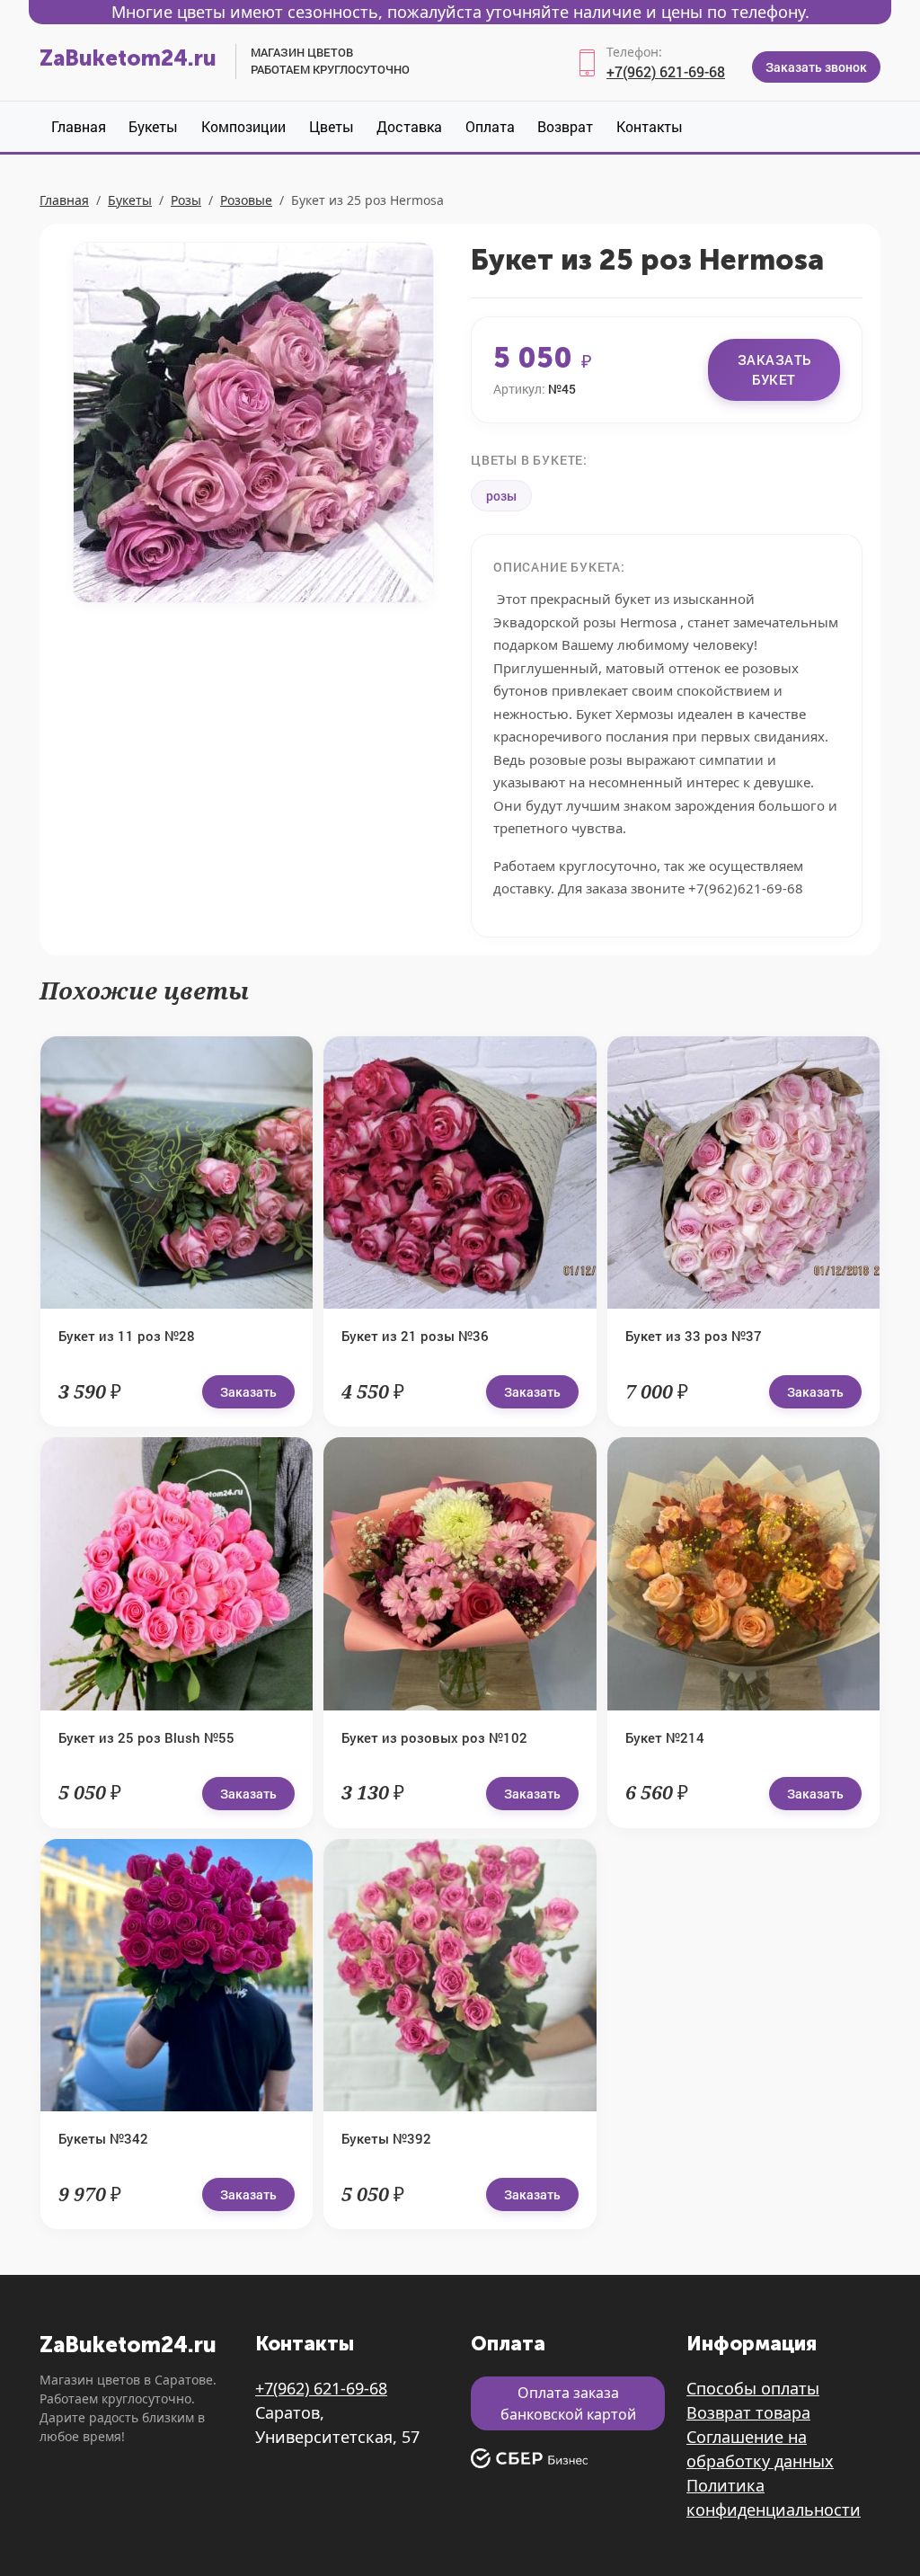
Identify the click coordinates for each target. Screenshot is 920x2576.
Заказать (248, 1392)
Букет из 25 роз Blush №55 (146, 1737)
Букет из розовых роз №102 (434, 1737)
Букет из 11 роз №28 (127, 1336)
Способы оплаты (753, 2388)
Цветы (332, 126)
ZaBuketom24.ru (128, 58)
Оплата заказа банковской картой (568, 2403)
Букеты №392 (386, 2138)
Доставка (409, 126)
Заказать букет (774, 370)
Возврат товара (748, 2412)
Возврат (565, 126)
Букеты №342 (103, 2138)
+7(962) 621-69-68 (666, 71)
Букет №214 (665, 1737)
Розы (186, 200)
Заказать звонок (816, 67)
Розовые (246, 200)
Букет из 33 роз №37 (694, 1336)
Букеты (153, 126)
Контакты (650, 126)
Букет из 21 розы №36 (415, 1336)
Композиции (243, 126)
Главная (79, 126)
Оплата (490, 126)
